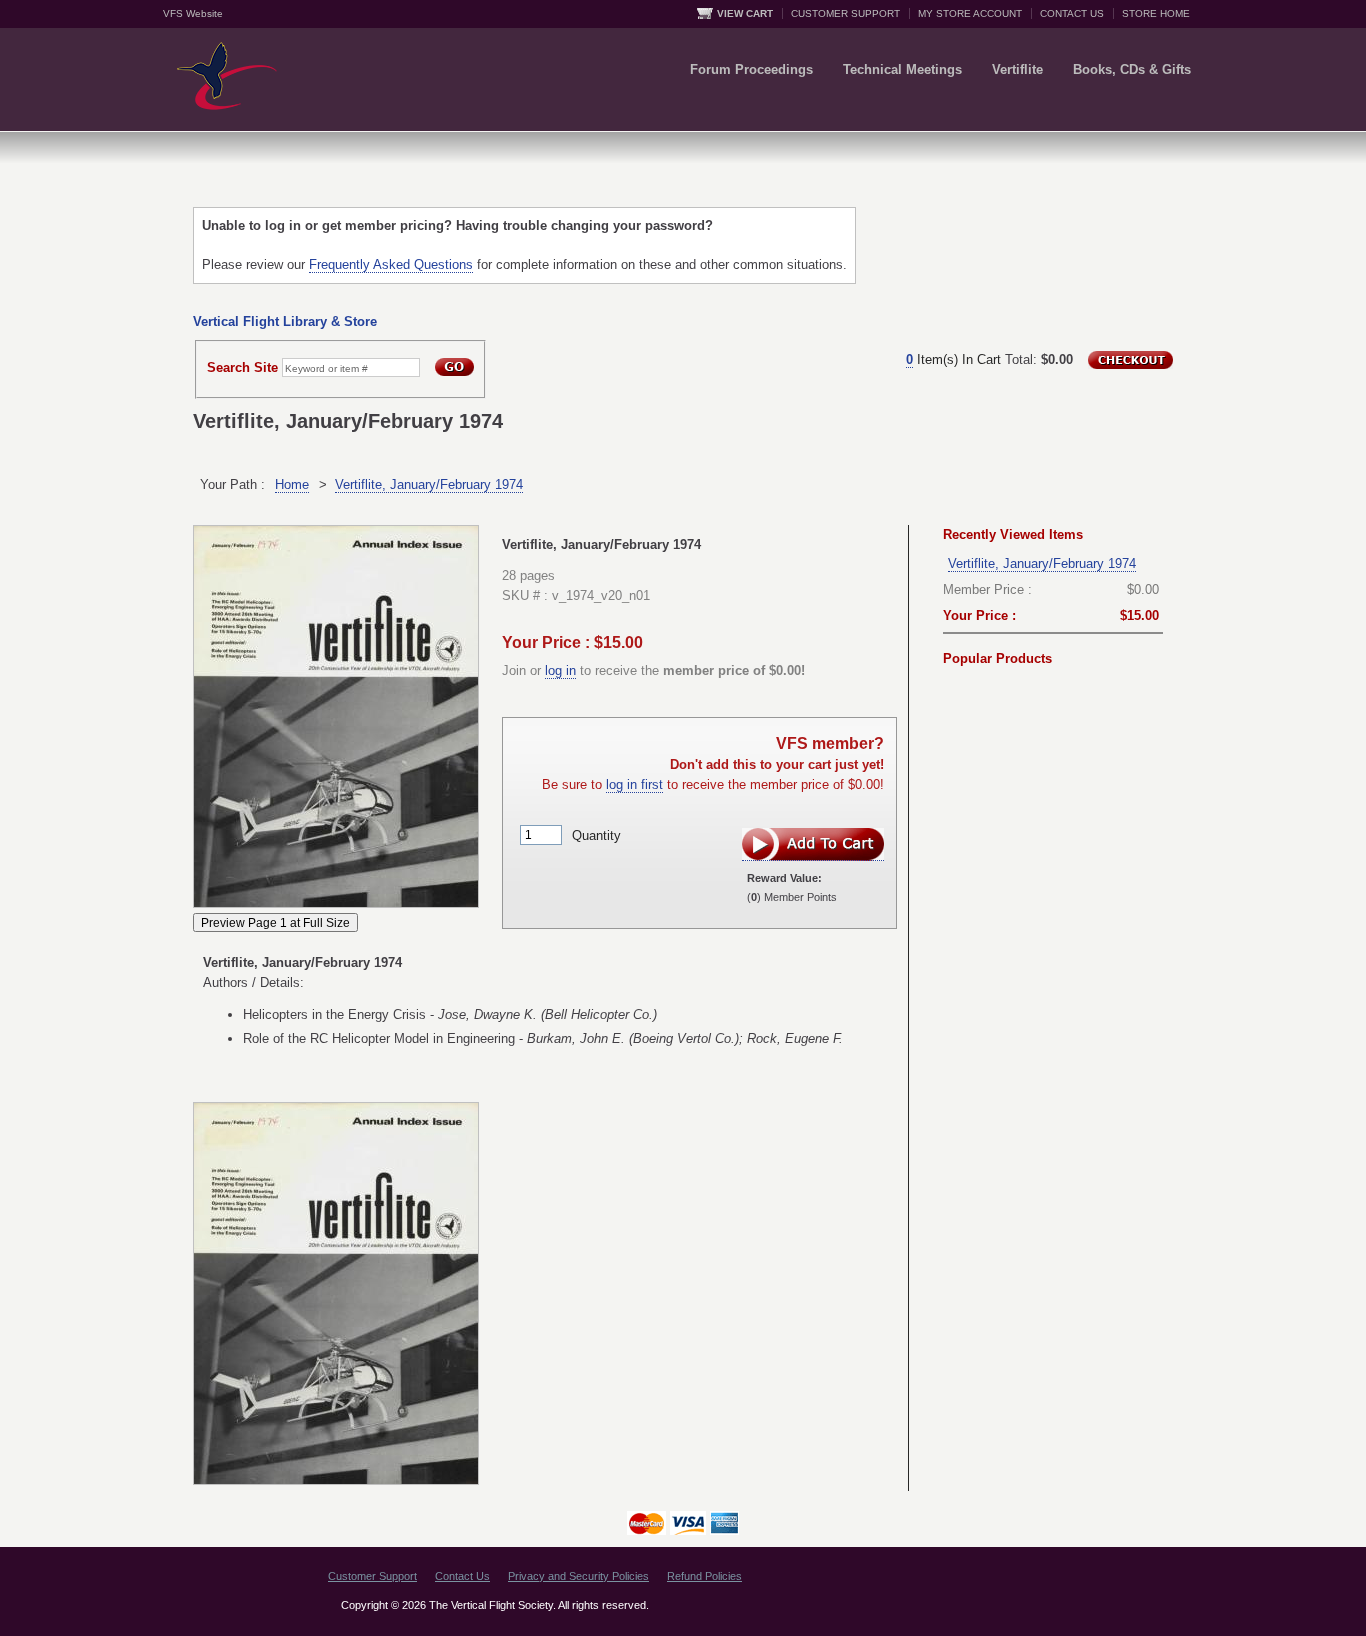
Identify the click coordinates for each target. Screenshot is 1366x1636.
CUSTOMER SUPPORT (845, 13)
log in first (634, 784)
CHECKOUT (1130, 360)
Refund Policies (704, 1576)
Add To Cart (813, 844)
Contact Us (462, 1576)
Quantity (596, 834)
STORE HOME (1156, 13)
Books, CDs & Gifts (1132, 69)
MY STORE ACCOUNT (970, 13)
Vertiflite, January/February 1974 (429, 484)
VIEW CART (745, 13)
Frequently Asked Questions (391, 264)
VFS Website (193, 13)
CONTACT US (1072, 13)
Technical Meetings (902, 69)
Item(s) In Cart (953, 359)
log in (560, 670)
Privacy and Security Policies (578, 1576)
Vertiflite (1017, 69)
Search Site (242, 367)
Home (292, 484)
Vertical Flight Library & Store (285, 321)
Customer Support (372, 1576)
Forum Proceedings (751, 69)
